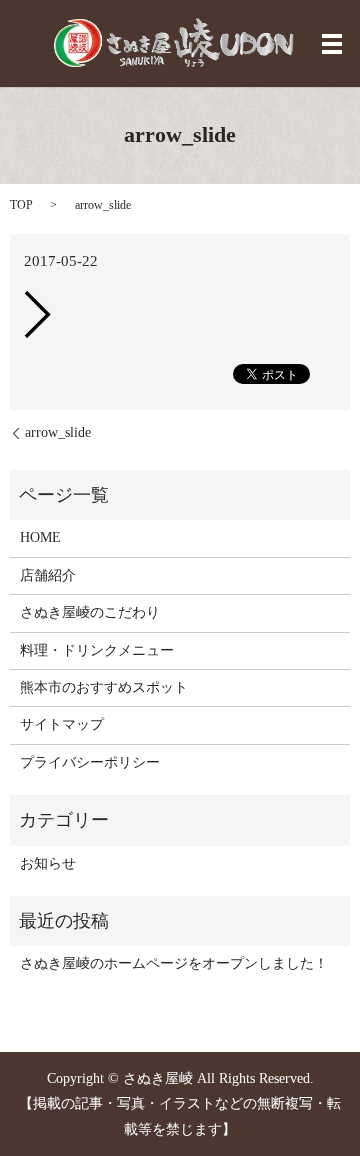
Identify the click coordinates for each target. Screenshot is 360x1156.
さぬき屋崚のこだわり (90, 612)
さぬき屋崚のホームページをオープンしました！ (174, 963)
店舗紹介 (48, 575)
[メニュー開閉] (332, 44)
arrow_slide (58, 432)
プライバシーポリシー (90, 762)
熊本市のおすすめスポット (104, 687)
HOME (40, 537)
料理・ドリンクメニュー (97, 650)
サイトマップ (62, 724)
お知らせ (48, 863)
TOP (21, 205)
